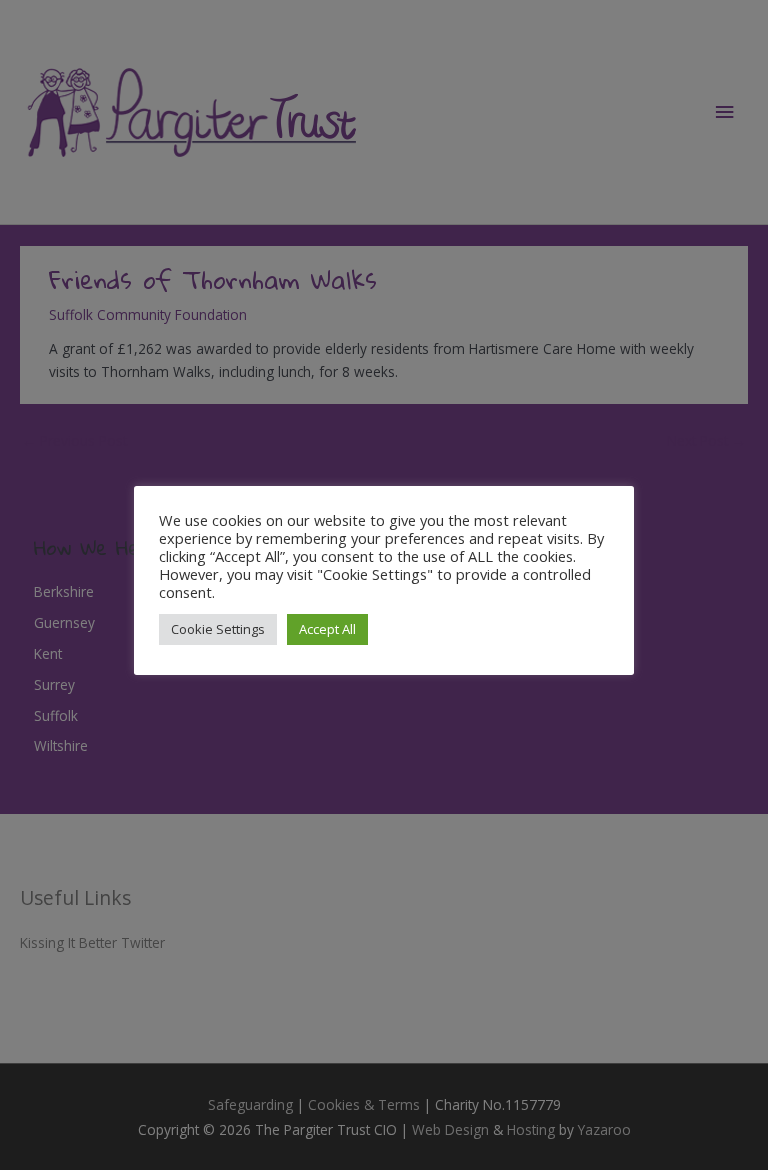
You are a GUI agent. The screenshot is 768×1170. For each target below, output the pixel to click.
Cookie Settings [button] (218, 629)
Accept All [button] (327, 629)
